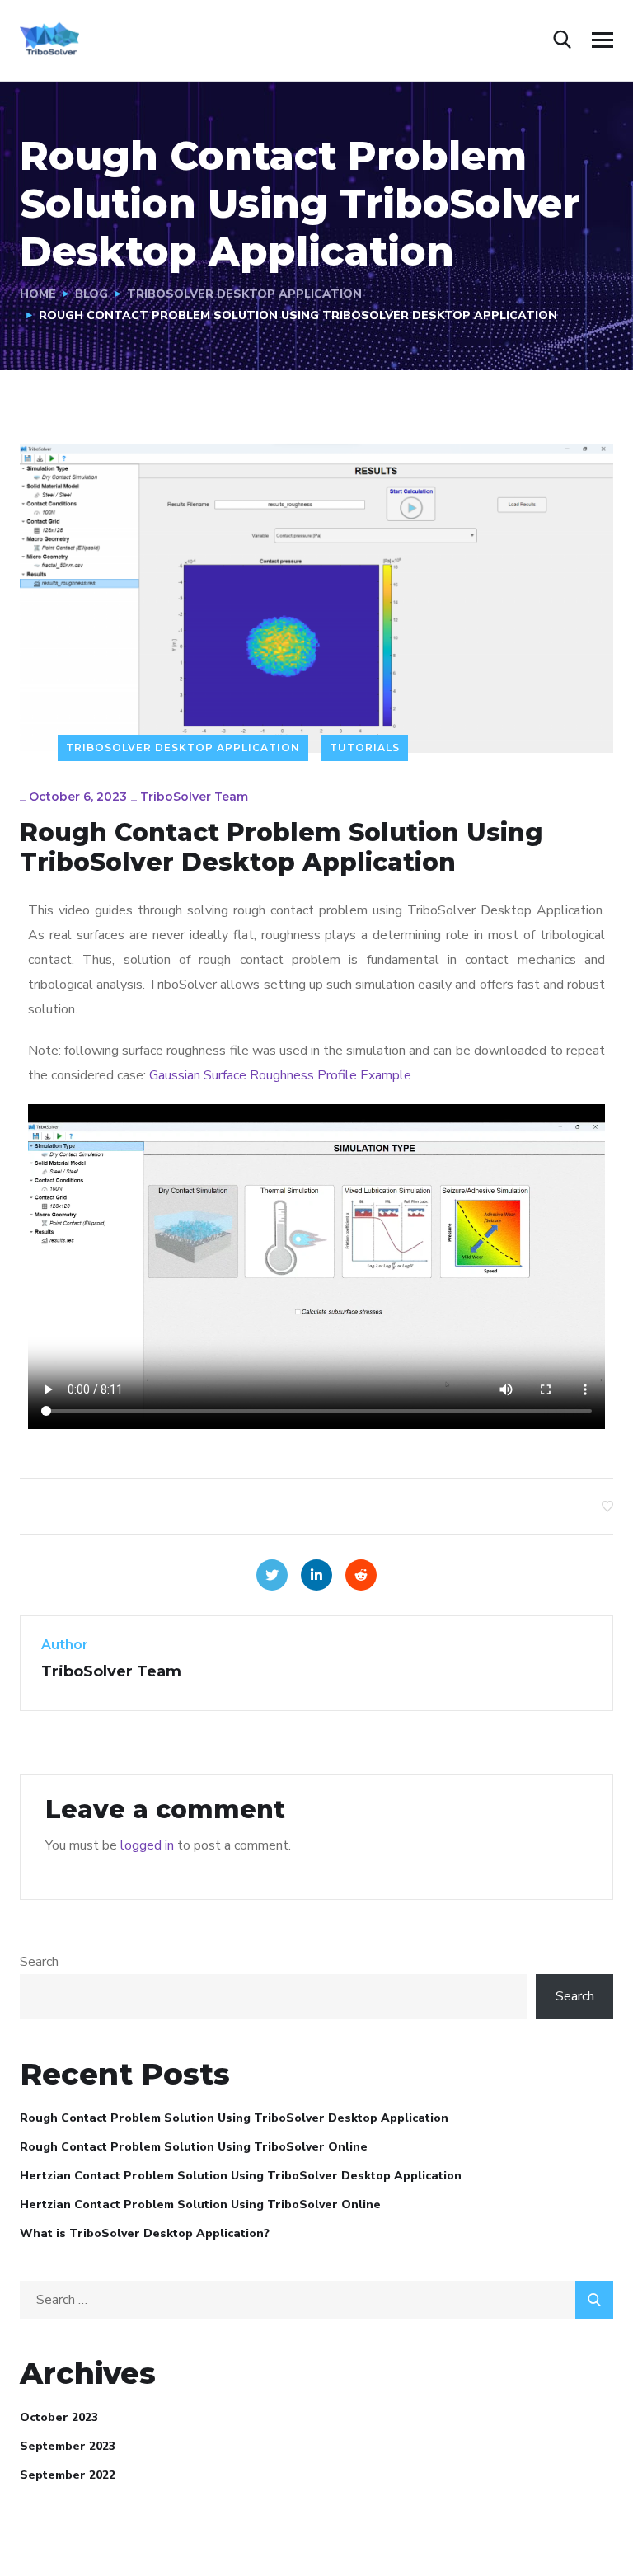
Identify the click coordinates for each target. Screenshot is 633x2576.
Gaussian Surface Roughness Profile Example (280, 1075)
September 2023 (68, 2446)
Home (38, 294)
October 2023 (59, 2417)
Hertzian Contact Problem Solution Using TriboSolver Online (200, 2205)
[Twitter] (272, 1575)
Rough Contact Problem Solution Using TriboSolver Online (194, 2147)
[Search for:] (316, 2300)
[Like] (607, 1507)
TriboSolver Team (194, 797)
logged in (147, 1845)
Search (39, 1962)
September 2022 (68, 2475)
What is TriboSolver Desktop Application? (145, 2233)
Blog (91, 294)
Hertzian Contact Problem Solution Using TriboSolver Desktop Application (241, 2176)
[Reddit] (361, 1575)
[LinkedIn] (316, 1575)
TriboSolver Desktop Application (244, 294)
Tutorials (365, 747)
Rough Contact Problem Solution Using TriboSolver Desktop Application (234, 2118)
